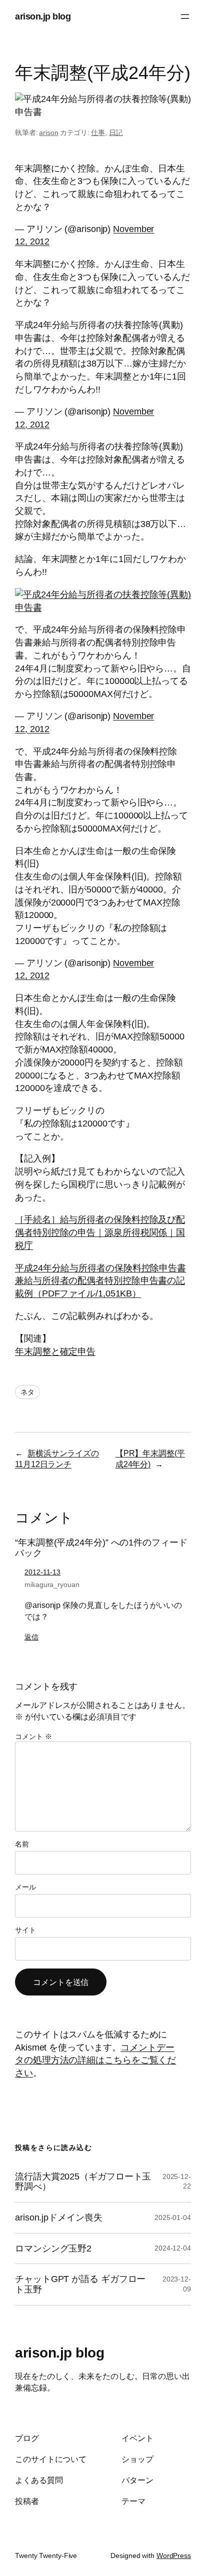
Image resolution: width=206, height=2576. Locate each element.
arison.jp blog (43, 16)
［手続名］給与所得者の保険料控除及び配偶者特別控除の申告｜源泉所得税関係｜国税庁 (100, 1232)
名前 (22, 1844)
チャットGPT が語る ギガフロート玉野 (80, 2284)
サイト (25, 1930)
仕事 (98, 132)
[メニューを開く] (185, 16)
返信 (31, 1637)
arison (48, 132)
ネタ (27, 1392)
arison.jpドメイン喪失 (59, 2217)
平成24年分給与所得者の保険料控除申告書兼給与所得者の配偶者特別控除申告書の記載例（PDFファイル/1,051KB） (100, 1280)
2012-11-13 (42, 1572)
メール (25, 1887)
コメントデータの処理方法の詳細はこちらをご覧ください (95, 2060)
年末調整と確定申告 (55, 1351)
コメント (33, 1736)
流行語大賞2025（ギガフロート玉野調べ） (83, 2182)
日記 (116, 132)
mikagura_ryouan (52, 1584)
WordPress (174, 2555)
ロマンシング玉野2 (53, 2248)
